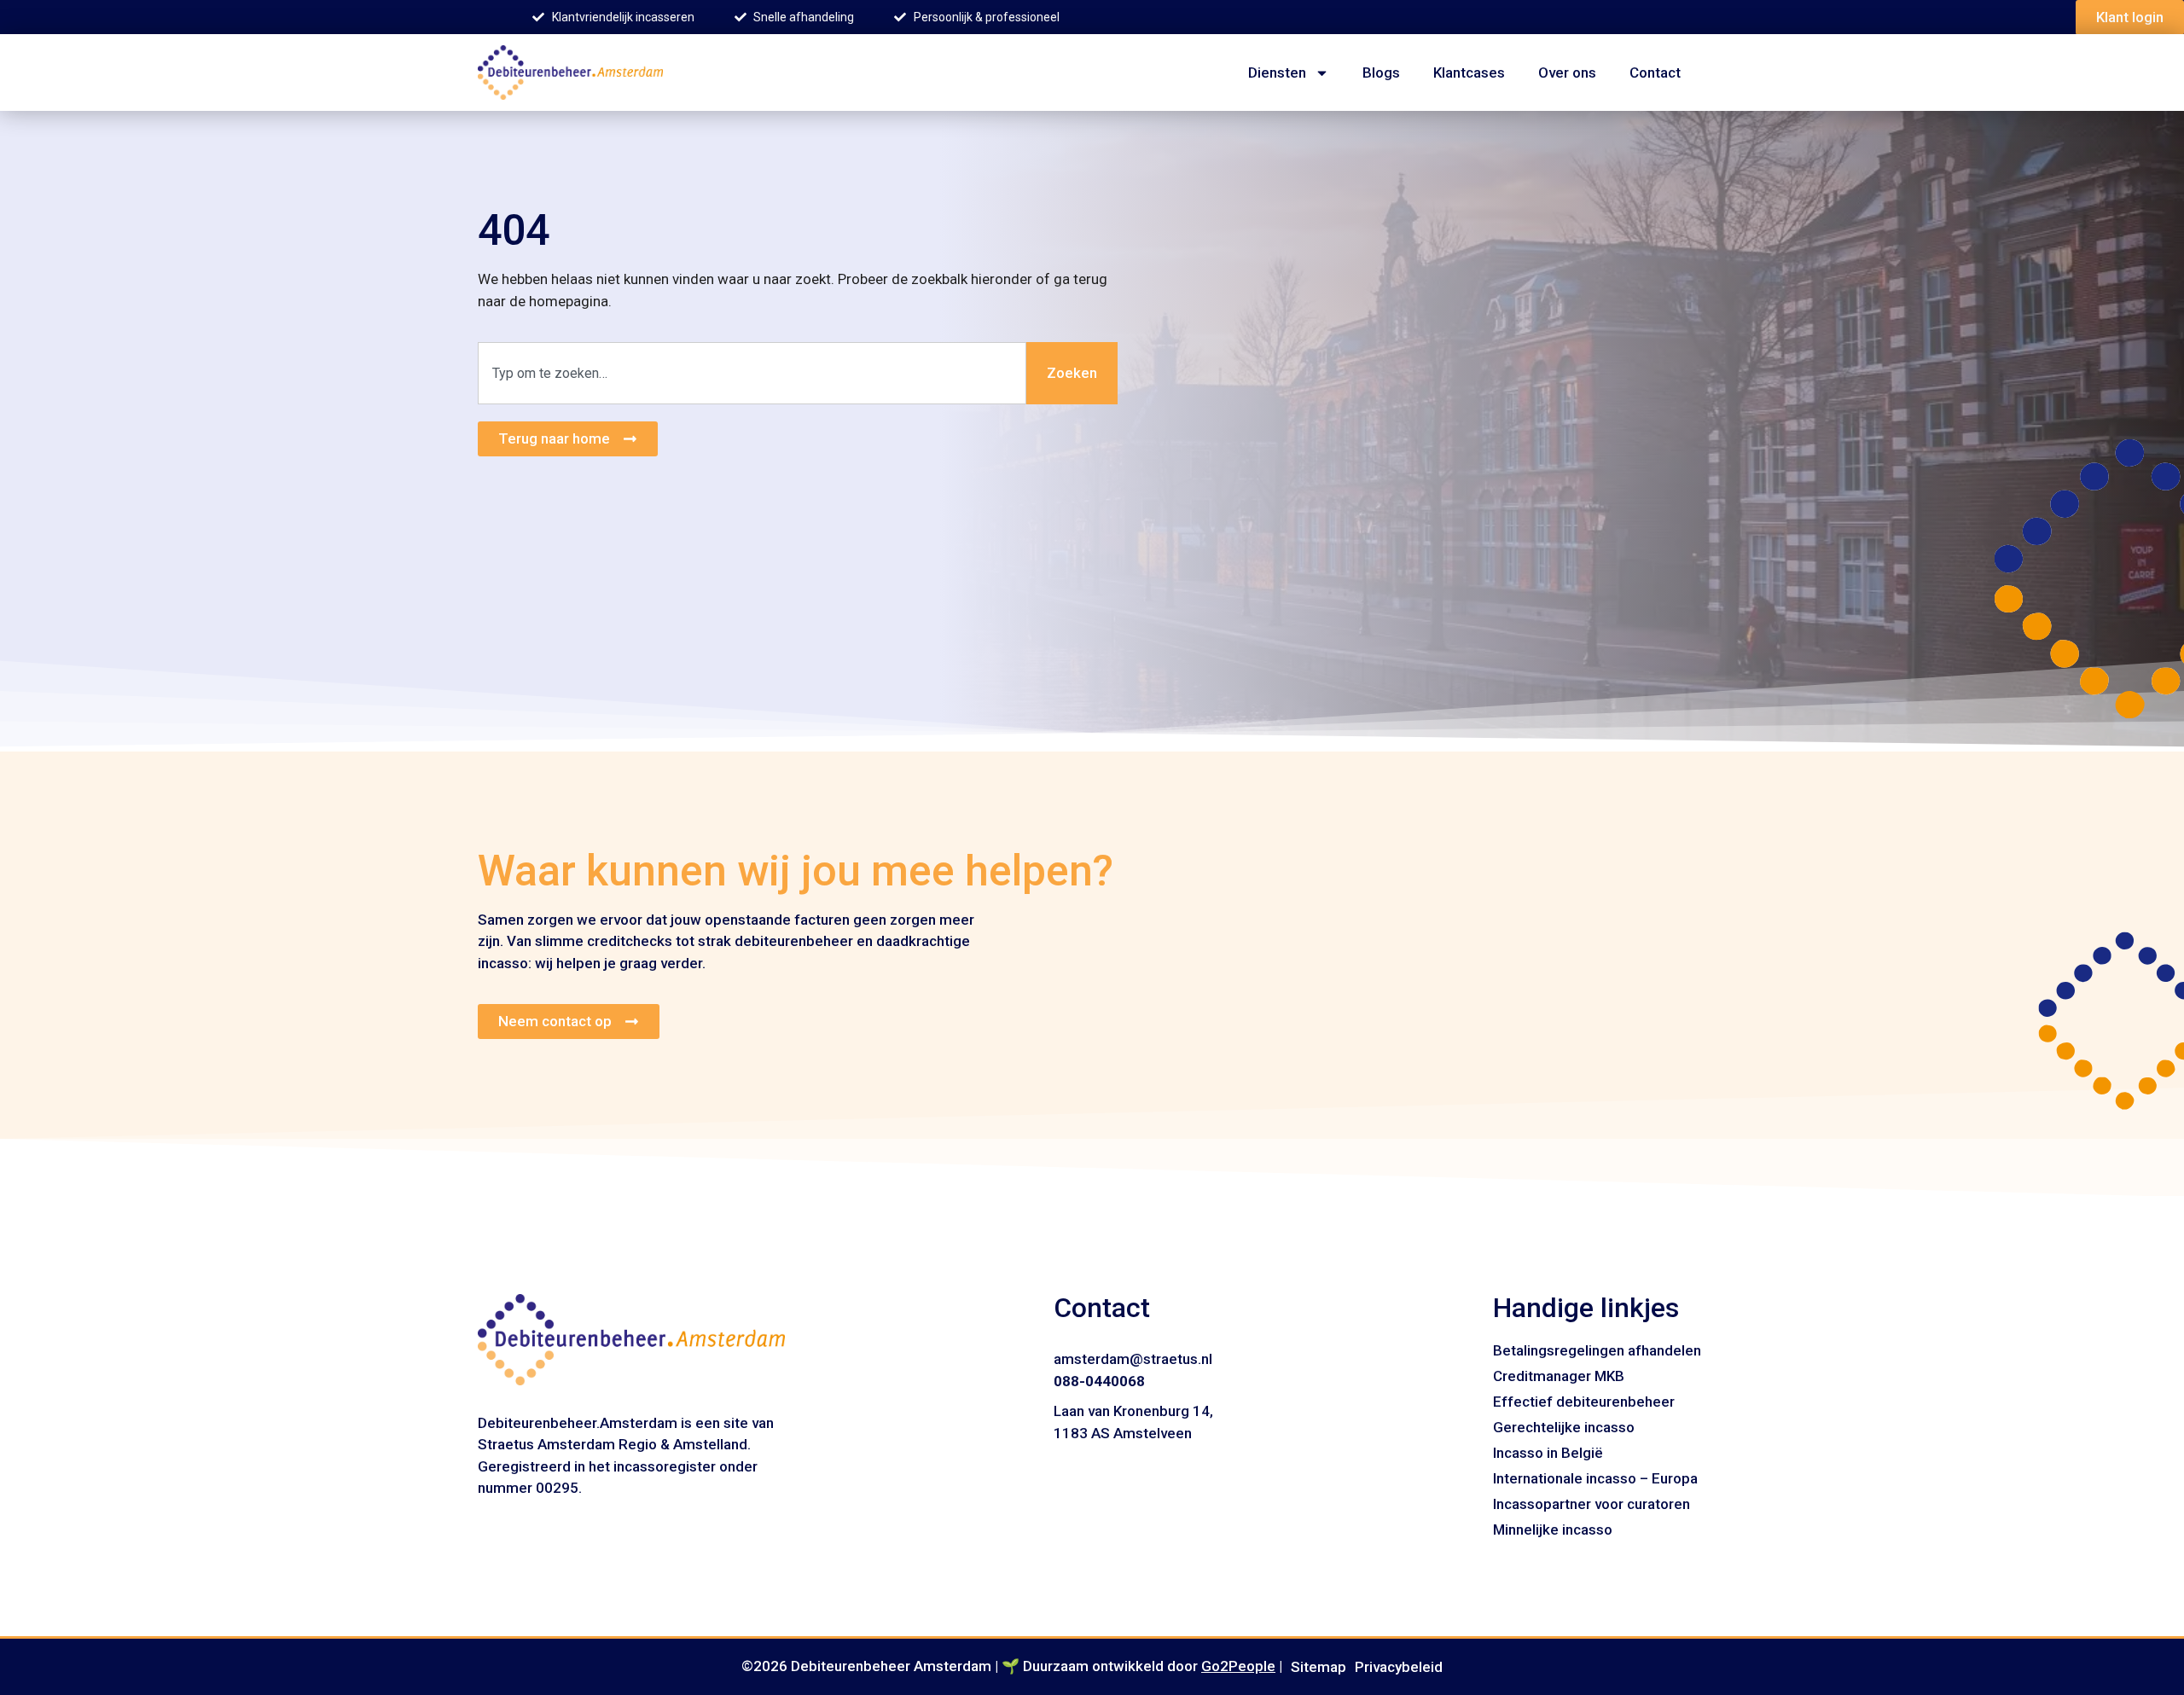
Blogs (1381, 73)
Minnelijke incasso (1553, 1530)
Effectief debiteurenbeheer (1584, 1402)
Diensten (1277, 73)
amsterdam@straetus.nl (1133, 1359)
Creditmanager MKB (1559, 1376)
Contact (1655, 73)
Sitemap (1319, 1667)
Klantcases (1469, 73)
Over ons (1567, 73)
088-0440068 (1099, 1381)
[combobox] (752, 374)
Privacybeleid (1399, 1667)
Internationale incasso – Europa (1595, 1478)
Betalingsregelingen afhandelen (1597, 1350)
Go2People (1238, 1666)
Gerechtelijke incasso (1564, 1427)
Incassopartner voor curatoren (1592, 1504)
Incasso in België (1548, 1453)
